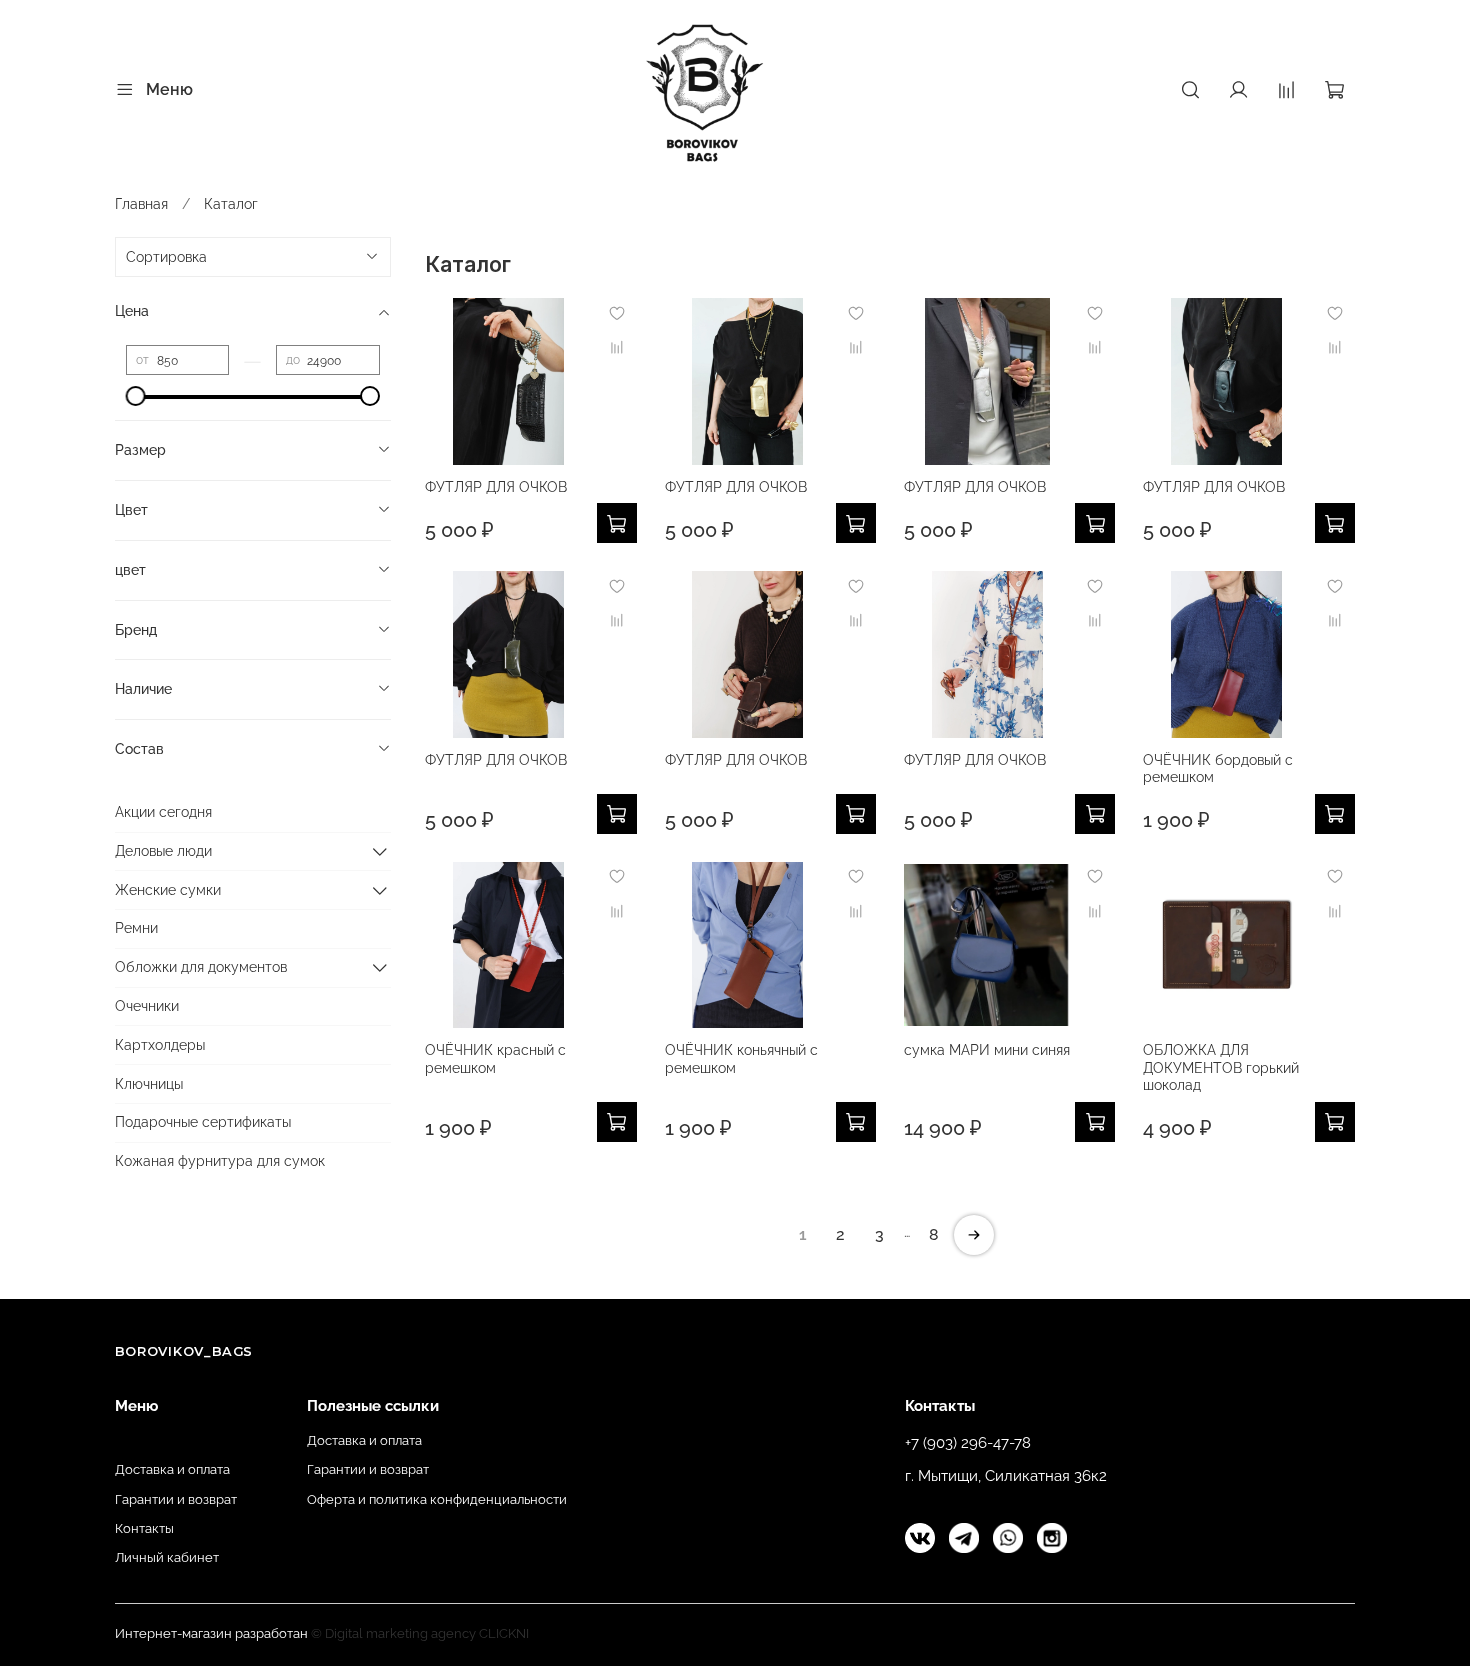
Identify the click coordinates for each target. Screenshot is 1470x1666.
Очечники (147, 1006)
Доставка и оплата (172, 1469)
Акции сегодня (163, 812)
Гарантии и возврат (176, 1499)
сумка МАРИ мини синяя (987, 1050)
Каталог (139, 1440)
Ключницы (149, 1084)
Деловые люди (163, 851)
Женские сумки (168, 890)
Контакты (144, 1528)
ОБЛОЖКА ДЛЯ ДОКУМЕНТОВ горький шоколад (1221, 1067)
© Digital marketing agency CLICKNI (420, 1633)
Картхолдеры (160, 1045)
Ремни (136, 928)
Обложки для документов (201, 967)
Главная (141, 204)
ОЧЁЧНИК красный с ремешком (495, 1059)
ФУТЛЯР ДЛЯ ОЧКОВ (496, 487)
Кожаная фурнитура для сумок (220, 1161)
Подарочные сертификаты (203, 1122)
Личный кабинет (167, 1557)
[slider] (136, 396)
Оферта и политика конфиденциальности (437, 1499)
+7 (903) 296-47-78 (968, 1443)
